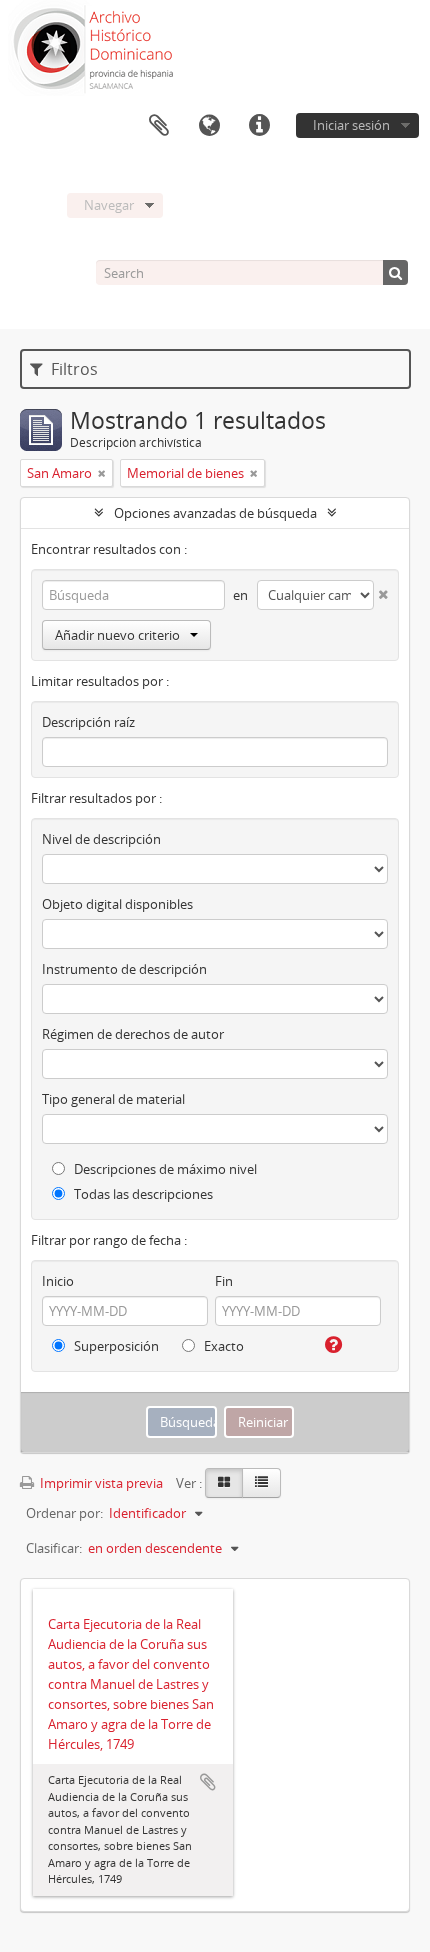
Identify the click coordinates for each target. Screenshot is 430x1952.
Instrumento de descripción (124, 969)
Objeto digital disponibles (117, 904)
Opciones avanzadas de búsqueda (215, 513)
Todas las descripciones (142, 1194)
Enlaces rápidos (259, 126)
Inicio (58, 1281)
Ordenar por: (64, 1513)
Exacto (222, 1346)
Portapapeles (159, 126)
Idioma (209, 126)
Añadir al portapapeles (208, 1782)
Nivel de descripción (101, 839)
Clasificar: (54, 1548)
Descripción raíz (88, 722)
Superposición (115, 1346)
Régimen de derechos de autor (133, 1034)
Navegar (109, 205)
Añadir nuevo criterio (117, 635)
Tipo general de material (113, 1099)
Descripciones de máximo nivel (164, 1169)
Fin (224, 1281)
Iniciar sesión (351, 125)
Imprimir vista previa (100, 1483)
